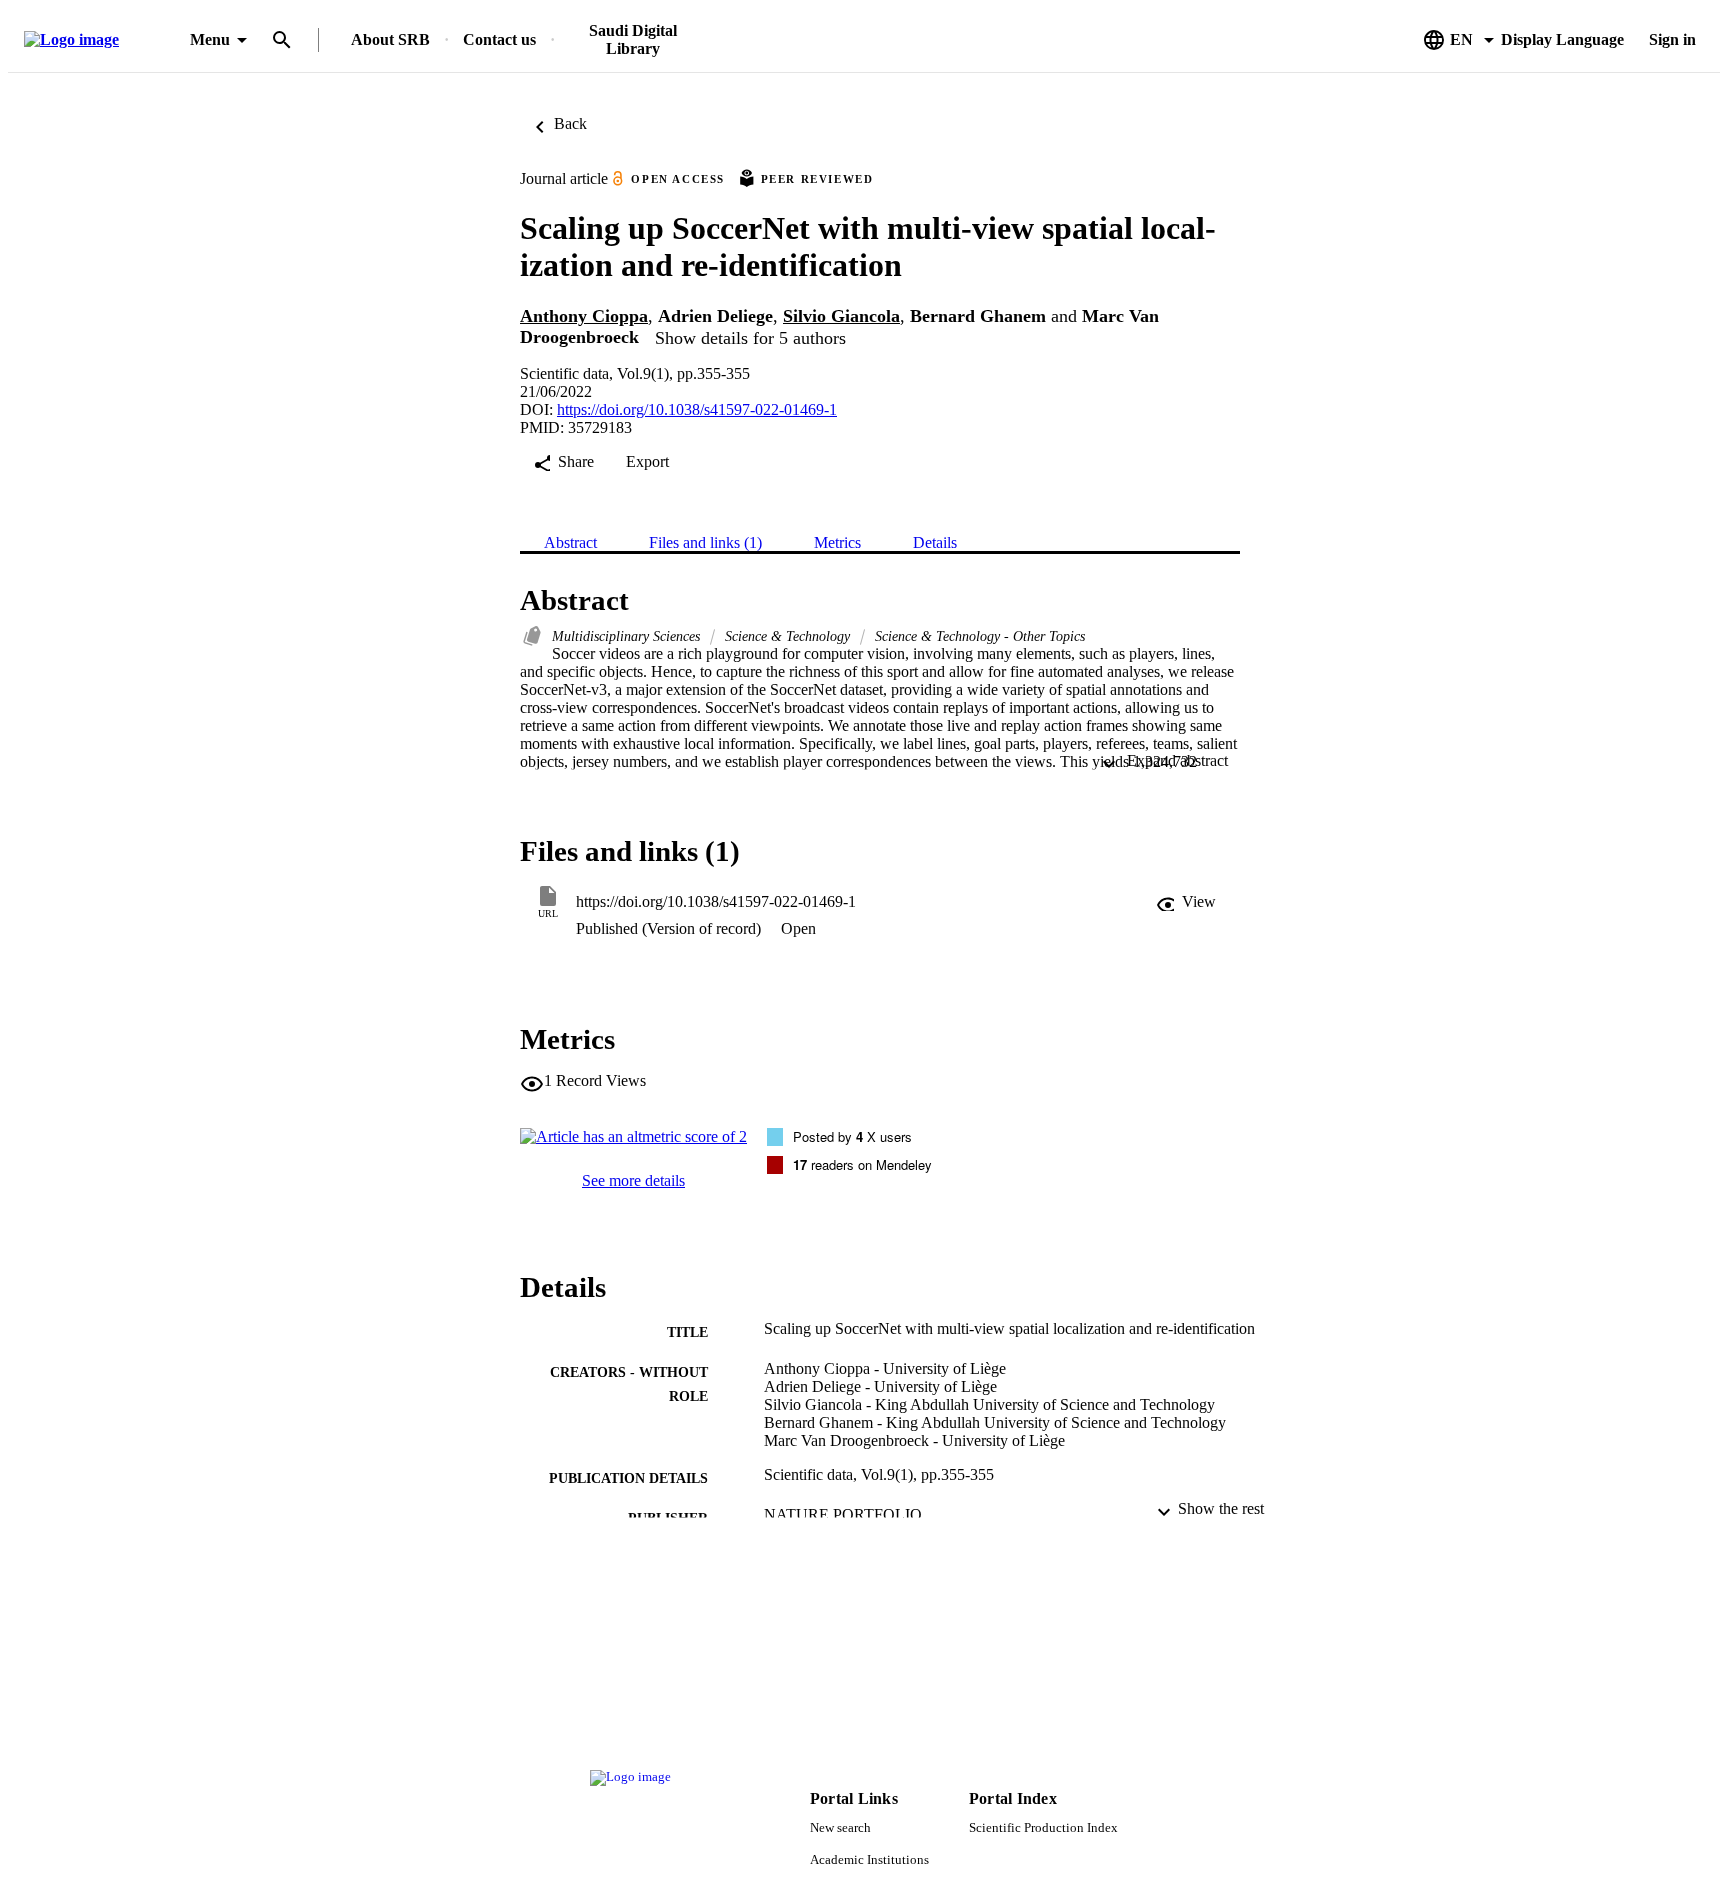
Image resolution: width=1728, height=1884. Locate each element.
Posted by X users (852, 1136)
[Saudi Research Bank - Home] (103, 40)
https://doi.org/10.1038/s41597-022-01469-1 (697, 409)
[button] (1186, 902)
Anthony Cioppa (584, 316)
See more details (633, 1180)
